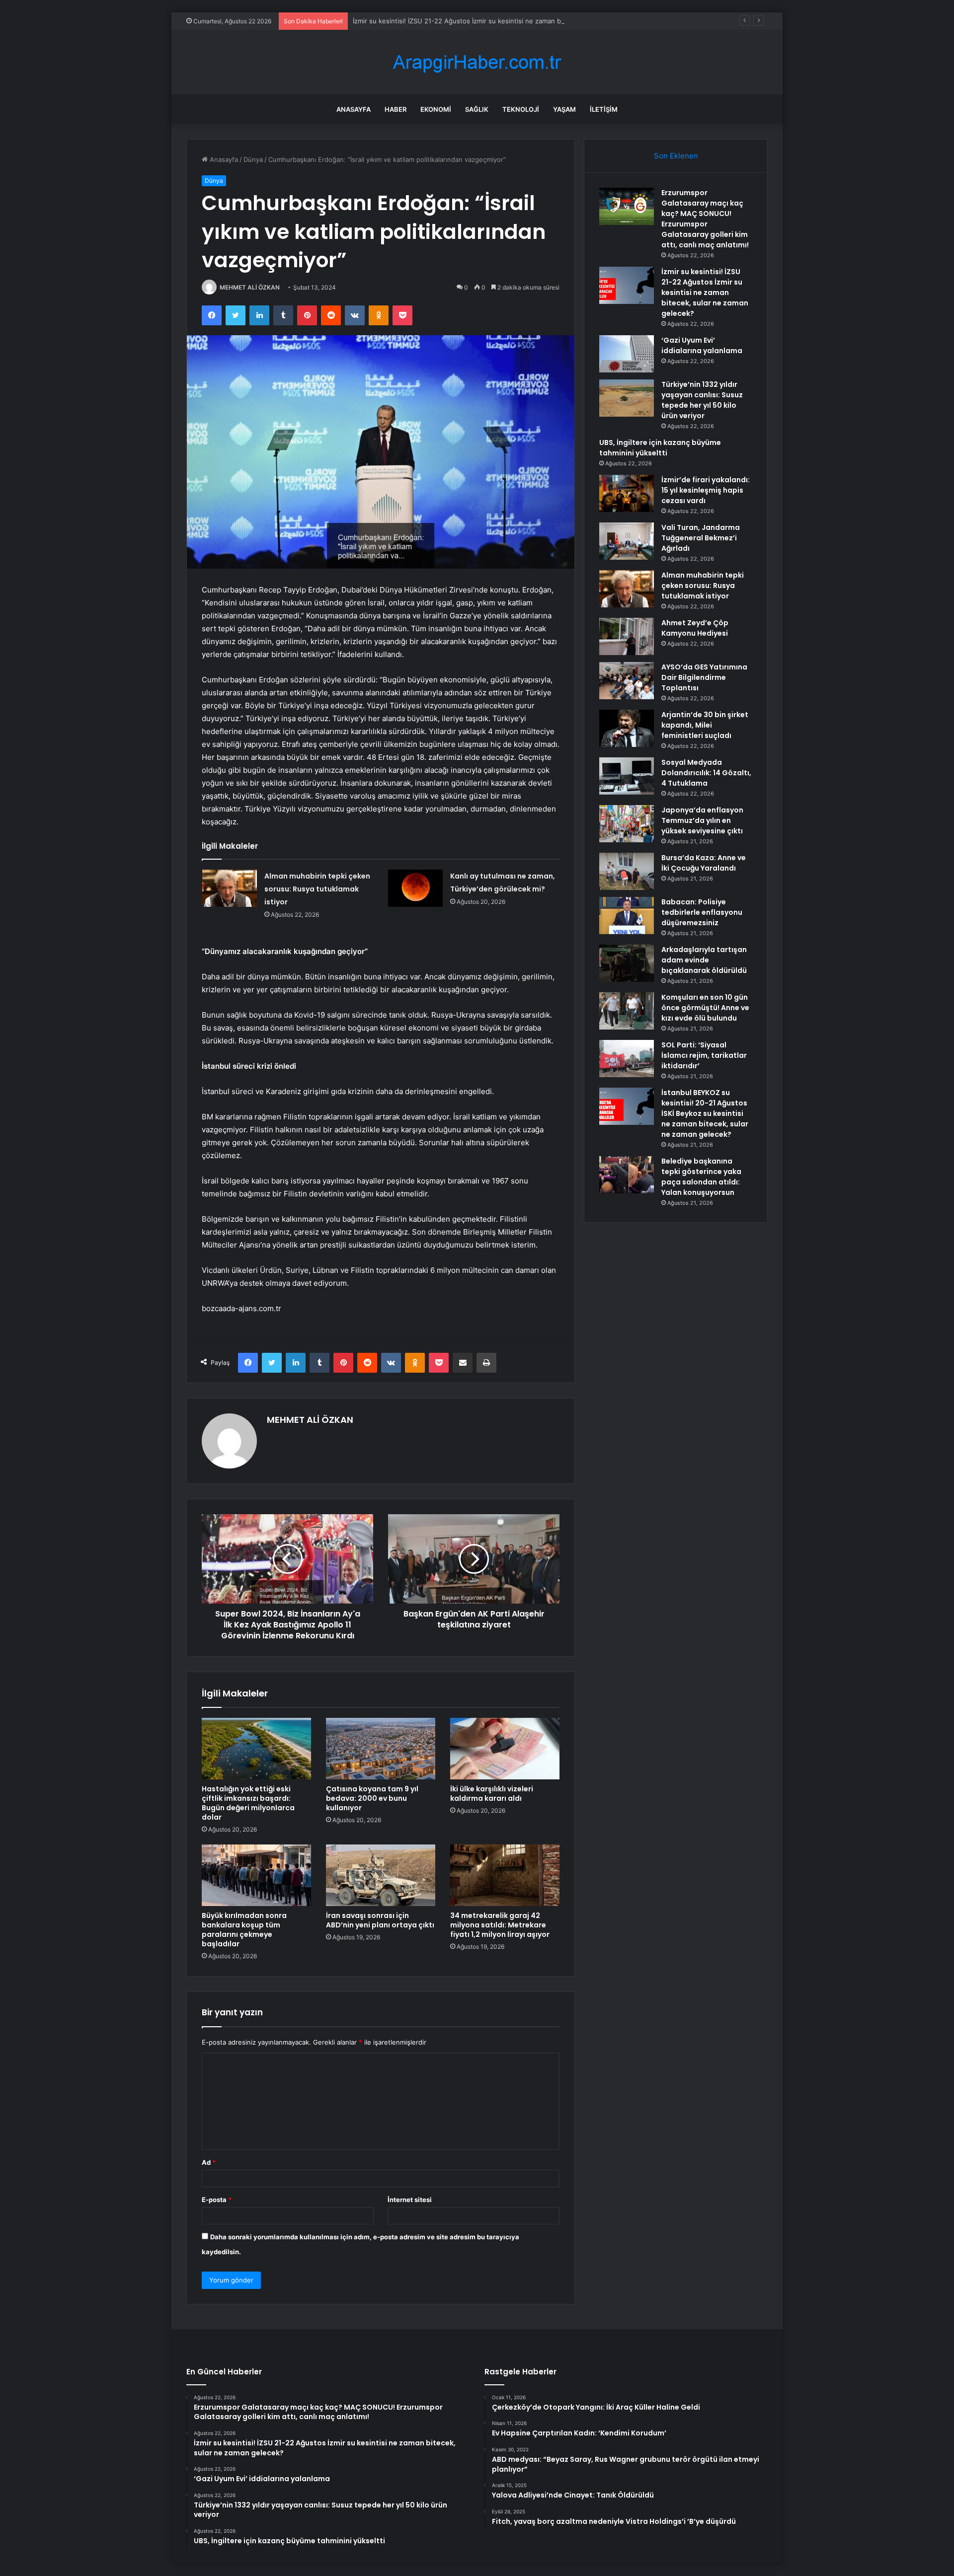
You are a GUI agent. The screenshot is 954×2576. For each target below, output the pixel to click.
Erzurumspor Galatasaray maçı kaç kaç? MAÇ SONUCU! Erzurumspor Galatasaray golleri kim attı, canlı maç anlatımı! (705, 219)
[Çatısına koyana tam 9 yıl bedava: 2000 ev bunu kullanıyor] (381, 1749)
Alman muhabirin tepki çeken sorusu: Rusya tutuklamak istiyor (317, 889)
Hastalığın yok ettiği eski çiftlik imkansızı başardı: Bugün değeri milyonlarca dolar (248, 1803)
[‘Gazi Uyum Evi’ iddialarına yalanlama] (627, 354)
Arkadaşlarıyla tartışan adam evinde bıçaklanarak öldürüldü (704, 960)
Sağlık (477, 109)
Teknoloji (521, 109)
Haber (396, 109)
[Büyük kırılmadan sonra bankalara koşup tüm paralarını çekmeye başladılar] (256, 1875)
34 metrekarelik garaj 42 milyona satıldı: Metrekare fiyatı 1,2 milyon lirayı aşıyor (500, 1925)
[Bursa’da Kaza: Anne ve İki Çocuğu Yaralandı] (627, 871)
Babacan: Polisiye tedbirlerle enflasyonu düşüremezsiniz (702, 912)
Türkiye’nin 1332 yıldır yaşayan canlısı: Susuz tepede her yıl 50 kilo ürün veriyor (702, 400)
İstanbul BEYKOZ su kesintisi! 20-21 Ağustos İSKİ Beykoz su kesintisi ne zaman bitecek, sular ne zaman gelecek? (705, 1113)
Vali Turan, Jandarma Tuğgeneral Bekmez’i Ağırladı (701, 538)
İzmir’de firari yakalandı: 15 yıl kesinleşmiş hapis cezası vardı (706, 490)
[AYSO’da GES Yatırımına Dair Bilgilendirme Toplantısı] (627, 681)
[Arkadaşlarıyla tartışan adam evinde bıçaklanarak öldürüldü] (627, 963)
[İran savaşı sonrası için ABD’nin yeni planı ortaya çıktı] (381, 1875)
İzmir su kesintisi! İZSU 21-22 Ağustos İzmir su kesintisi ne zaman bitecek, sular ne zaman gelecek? (507, 21)
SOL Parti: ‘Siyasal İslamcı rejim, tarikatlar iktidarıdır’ (704, 1055)
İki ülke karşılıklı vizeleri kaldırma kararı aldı (492, 1794)
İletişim (604, 109)
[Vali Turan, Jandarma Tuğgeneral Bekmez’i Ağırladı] (627, 541)
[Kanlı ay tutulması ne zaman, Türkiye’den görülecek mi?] (415, 888)
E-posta (217, 2200)
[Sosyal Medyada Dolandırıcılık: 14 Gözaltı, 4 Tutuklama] (627, 776)
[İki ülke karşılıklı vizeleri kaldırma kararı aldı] (505, 1749)
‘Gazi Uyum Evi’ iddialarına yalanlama (702, 345)
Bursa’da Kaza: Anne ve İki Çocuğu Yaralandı (704, 863)
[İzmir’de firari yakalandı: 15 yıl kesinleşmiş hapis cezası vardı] (627, 493)
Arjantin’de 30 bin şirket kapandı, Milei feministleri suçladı (705, 725)
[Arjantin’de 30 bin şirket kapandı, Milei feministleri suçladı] (627, 728)
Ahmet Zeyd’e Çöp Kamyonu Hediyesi (695, 628)
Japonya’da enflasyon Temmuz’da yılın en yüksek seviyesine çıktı (702, 820)
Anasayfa (354, 109)
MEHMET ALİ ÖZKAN (250, 287)
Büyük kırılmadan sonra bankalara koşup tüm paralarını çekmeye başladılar (244, 1930)
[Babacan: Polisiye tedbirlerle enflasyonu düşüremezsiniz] (627, 916)
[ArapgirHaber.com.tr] (477, 62)
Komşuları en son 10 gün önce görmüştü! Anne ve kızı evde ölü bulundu (705, 1008)
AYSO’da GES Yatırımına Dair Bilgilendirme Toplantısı (704, 677)
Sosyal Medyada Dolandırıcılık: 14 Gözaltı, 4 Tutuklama (706, 773)
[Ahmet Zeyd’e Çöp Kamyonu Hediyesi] (627, 636)
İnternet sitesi (410, 2200)
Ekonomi (436, 109)
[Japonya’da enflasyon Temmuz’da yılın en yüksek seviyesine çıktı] (627, 824)
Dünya (253, 159)
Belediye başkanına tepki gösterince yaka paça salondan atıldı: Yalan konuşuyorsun (701, 1177)
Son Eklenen (676, 156)
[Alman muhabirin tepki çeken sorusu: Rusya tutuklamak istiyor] (230, 888)
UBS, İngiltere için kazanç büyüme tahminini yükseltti (660, 448)
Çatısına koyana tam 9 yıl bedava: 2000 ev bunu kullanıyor (372, 1798)
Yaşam (564, 109)
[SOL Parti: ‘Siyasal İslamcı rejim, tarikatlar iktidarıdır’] (627, 1059)
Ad (209, 2162)
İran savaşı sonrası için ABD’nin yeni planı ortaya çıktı (380, 1920)
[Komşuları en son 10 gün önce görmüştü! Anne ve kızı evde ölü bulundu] (627, 1011)
